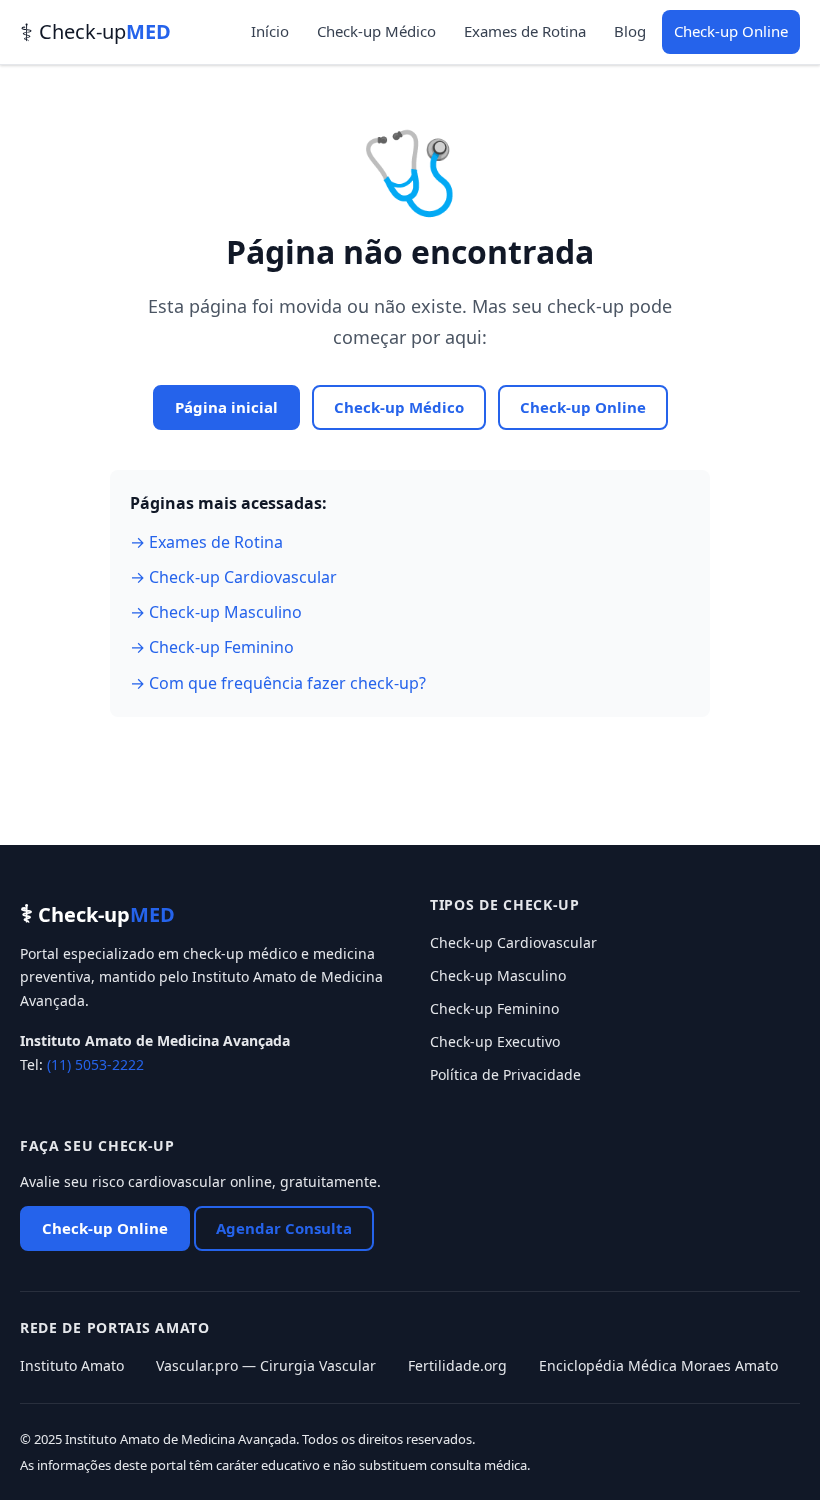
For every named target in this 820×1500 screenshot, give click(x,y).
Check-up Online (731, 31)
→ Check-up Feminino (212, 647)
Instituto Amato (72, 1365)
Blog (630, 31)
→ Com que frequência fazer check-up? (278, 683)
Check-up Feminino (494, 1008)
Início (270, 31)
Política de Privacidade (505, 1074)
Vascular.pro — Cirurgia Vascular (266, 1365)
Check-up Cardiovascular (513, 942)
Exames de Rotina (525, 31)
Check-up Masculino (498, 975)
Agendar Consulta (284, 1228)
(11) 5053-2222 (95, 1064)
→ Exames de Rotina (206, 542)
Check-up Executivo (495, 1041)
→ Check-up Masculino (216, 612)
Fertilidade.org (457, 1365)
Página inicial (226, 407)
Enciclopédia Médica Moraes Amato (658, 1365)
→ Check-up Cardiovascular (233, 577)
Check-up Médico (376, 31)
